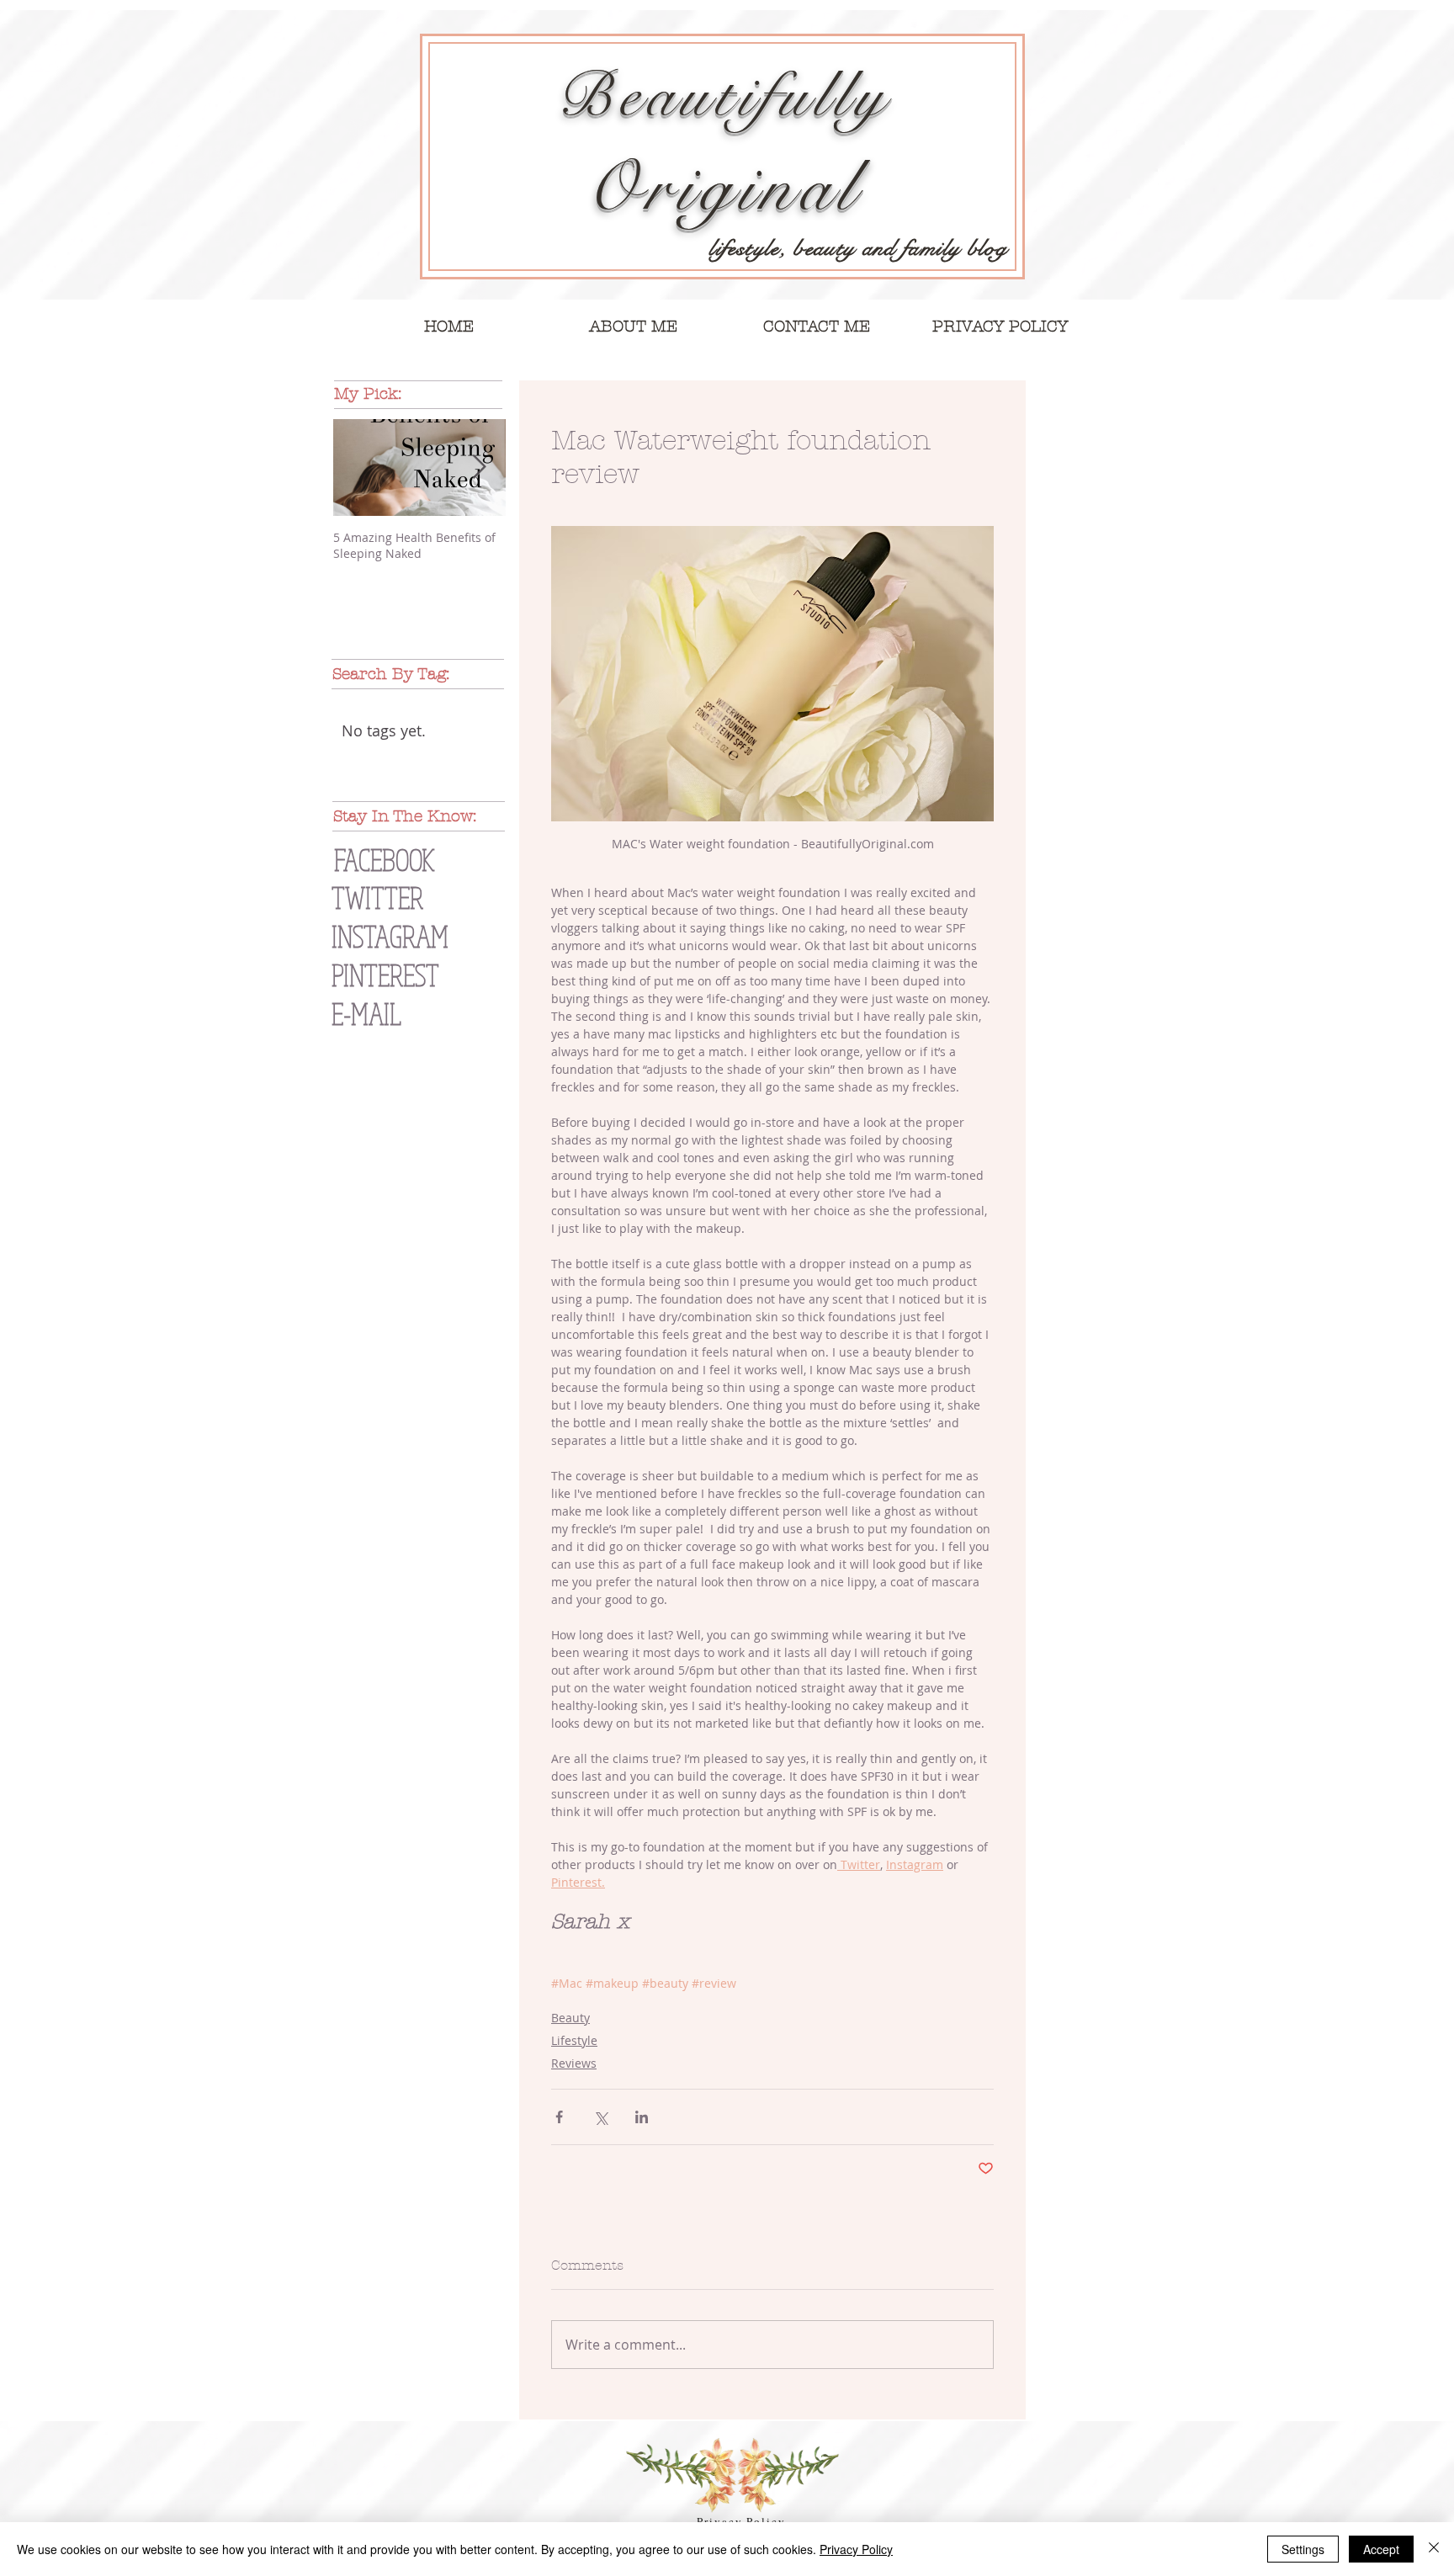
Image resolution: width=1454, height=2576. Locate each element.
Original (723, 189)
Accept (1381, 2549)
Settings (1303, 2549)
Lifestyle (574, 2040)
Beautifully (724, 96)
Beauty (570, 2018)
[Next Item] (479, 467)
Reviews (574, 2063)
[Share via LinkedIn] (642, 2117)
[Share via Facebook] (559, 2117)
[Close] (1434, 2549)
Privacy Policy (856, 2549)
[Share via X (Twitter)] (600, 2117)
